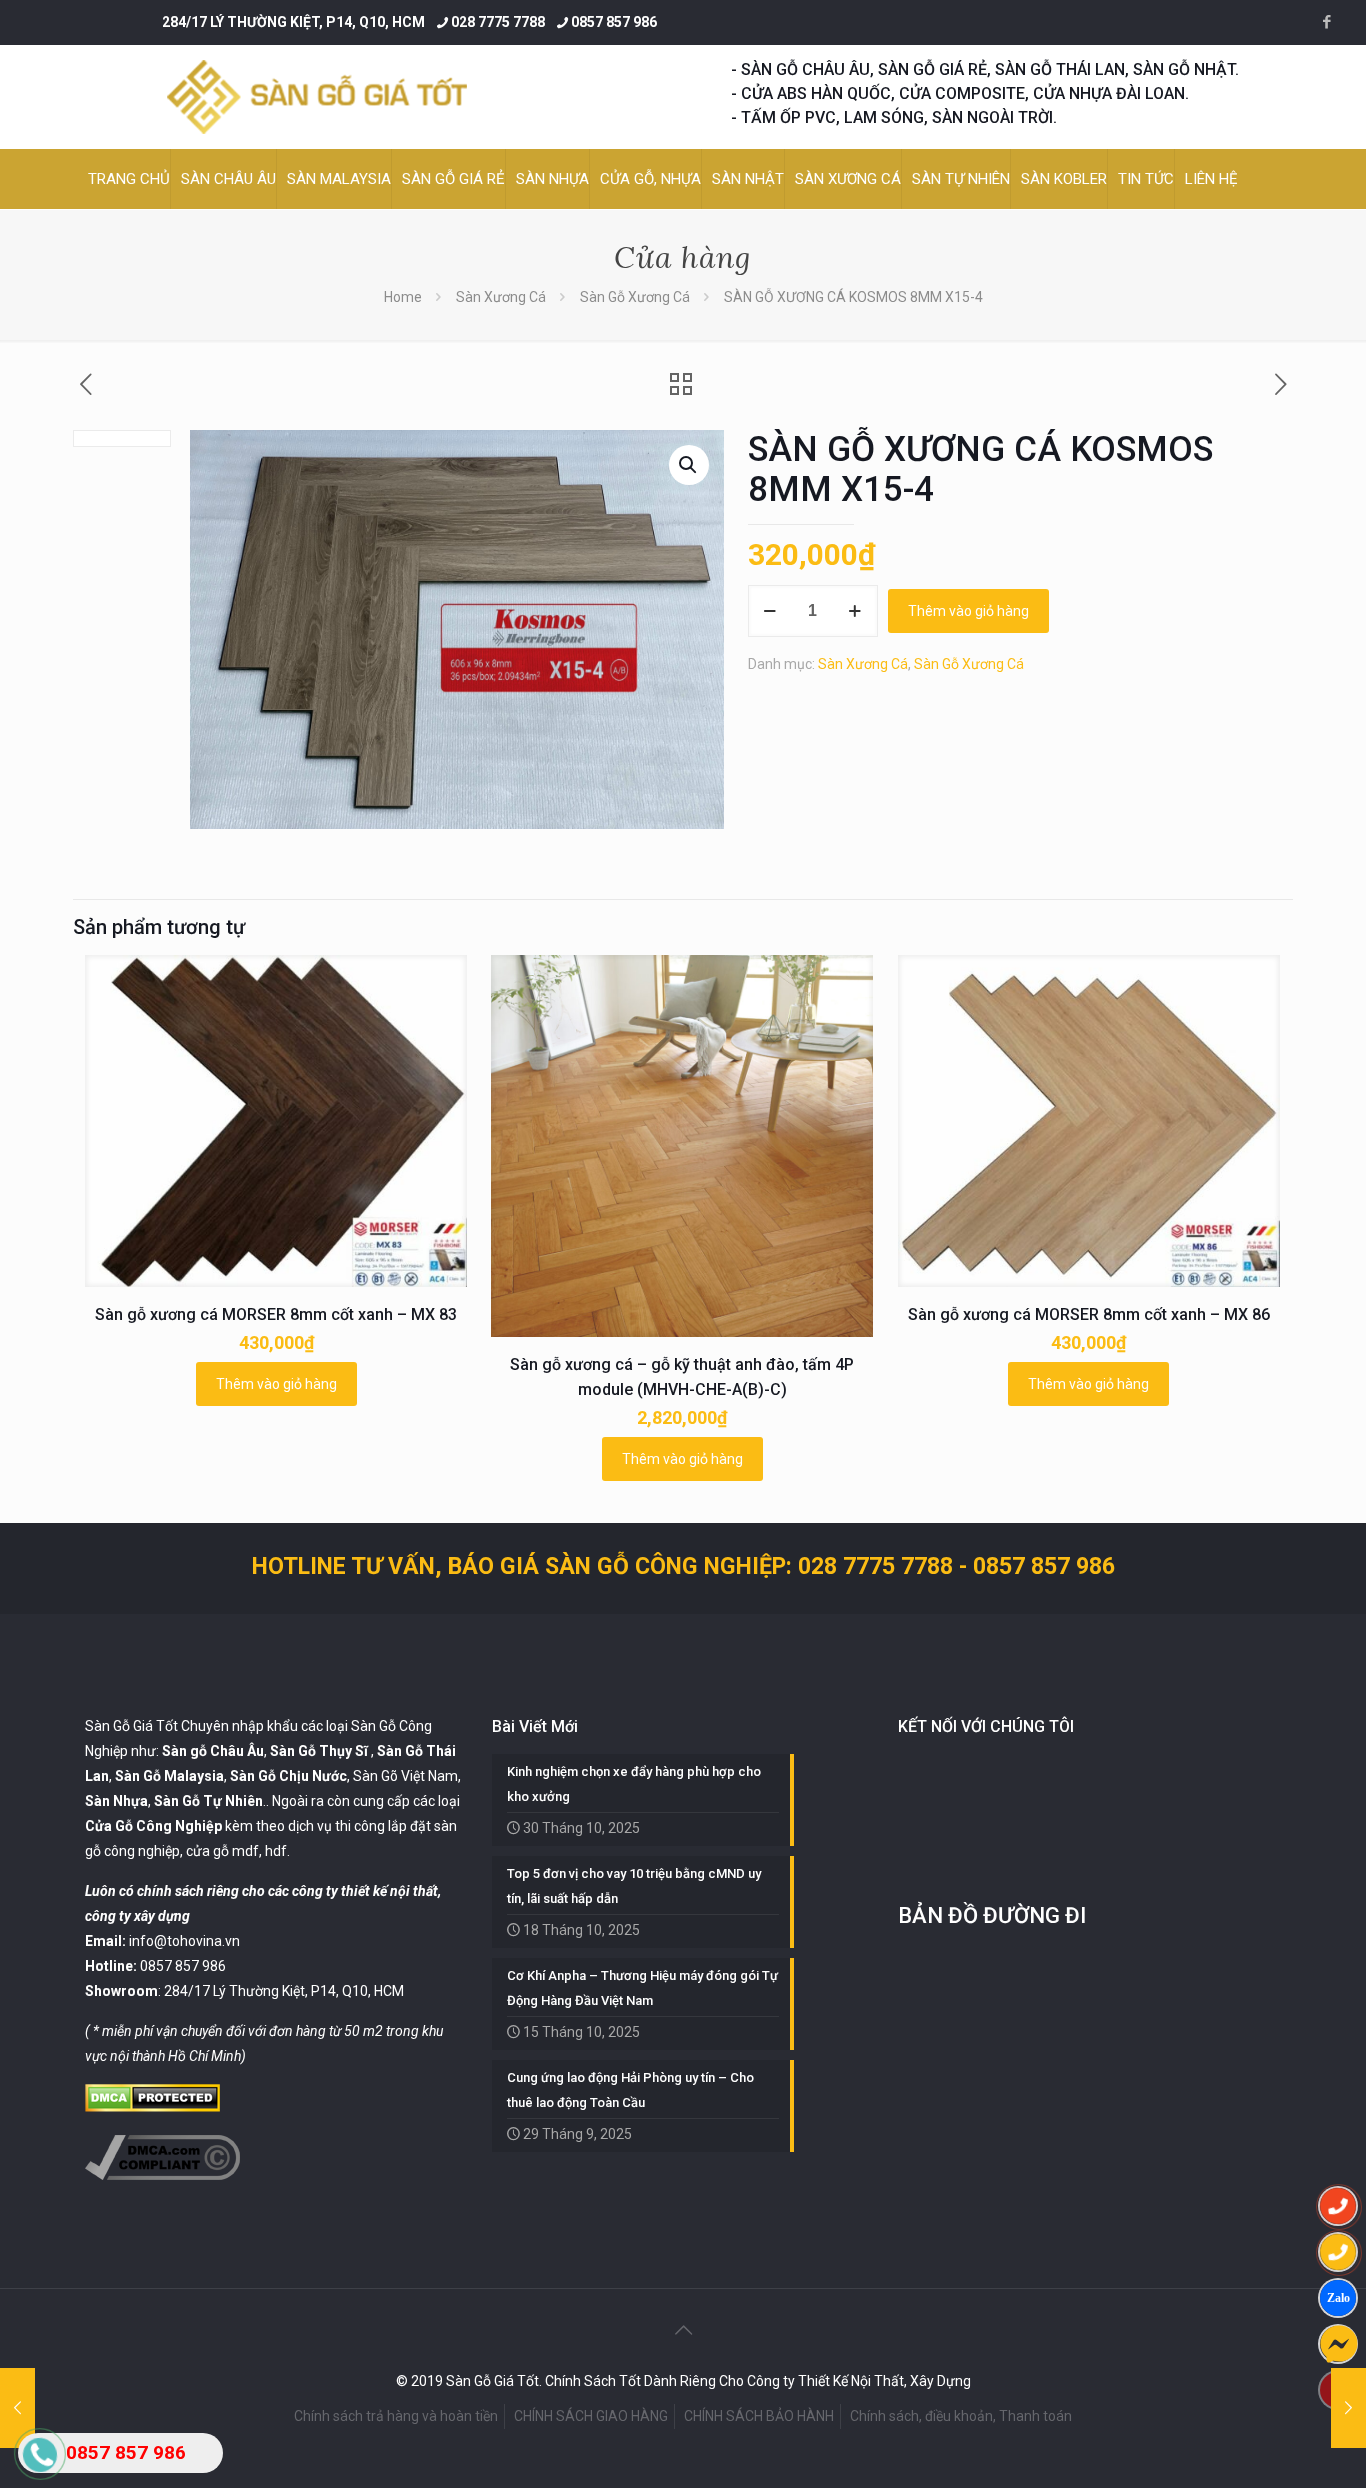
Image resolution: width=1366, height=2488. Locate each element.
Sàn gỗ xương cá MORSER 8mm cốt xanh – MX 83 (276, 1314)
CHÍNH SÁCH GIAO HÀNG (591, 2416)
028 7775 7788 (498, 22)
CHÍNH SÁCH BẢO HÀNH (759, 2416)
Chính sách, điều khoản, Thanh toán (961, 2416)
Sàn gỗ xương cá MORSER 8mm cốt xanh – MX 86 (1089, 1314)
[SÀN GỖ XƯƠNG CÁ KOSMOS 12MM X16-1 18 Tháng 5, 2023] (1348, 2408)
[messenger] (1338, 2344)
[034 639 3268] (1338, 2252)
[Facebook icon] (1326, 22)
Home (403, 297)
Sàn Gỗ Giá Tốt (131, 1726)
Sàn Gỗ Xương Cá (635, 297)
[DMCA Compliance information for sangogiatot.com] (162, 2175)
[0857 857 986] (1338, 2206)
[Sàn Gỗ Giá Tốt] (317, 97)
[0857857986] (1338, 2298)
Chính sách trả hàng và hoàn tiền (396, 2416)
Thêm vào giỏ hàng (968, 611)
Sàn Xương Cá (501, 297)
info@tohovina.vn (184, 1941)
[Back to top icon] (683, 2330)
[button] (689, 465)
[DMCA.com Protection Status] (152, 2107)
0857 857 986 (614, 22)
